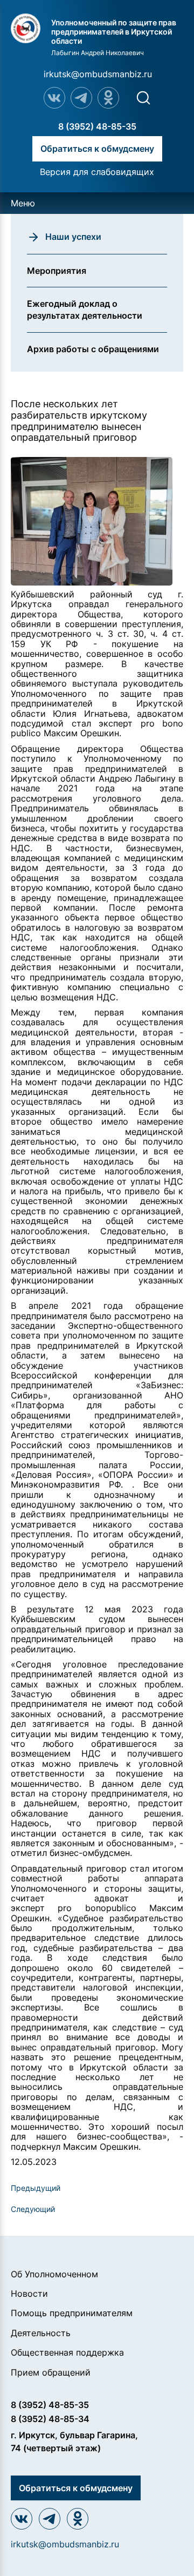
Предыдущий (36, 2188)
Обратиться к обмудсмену (97, 149)
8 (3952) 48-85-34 (50, 2419)
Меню (23, 203)
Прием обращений (51, 2372)
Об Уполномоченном (54, 2274)
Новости (29, 2293)
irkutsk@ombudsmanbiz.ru (98, 74)
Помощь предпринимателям (72, 2313)
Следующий (33, 2209)
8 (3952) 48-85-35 (97, 126)
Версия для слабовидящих (97, 172)
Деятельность (41, 2333)
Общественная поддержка (67, 2352)
